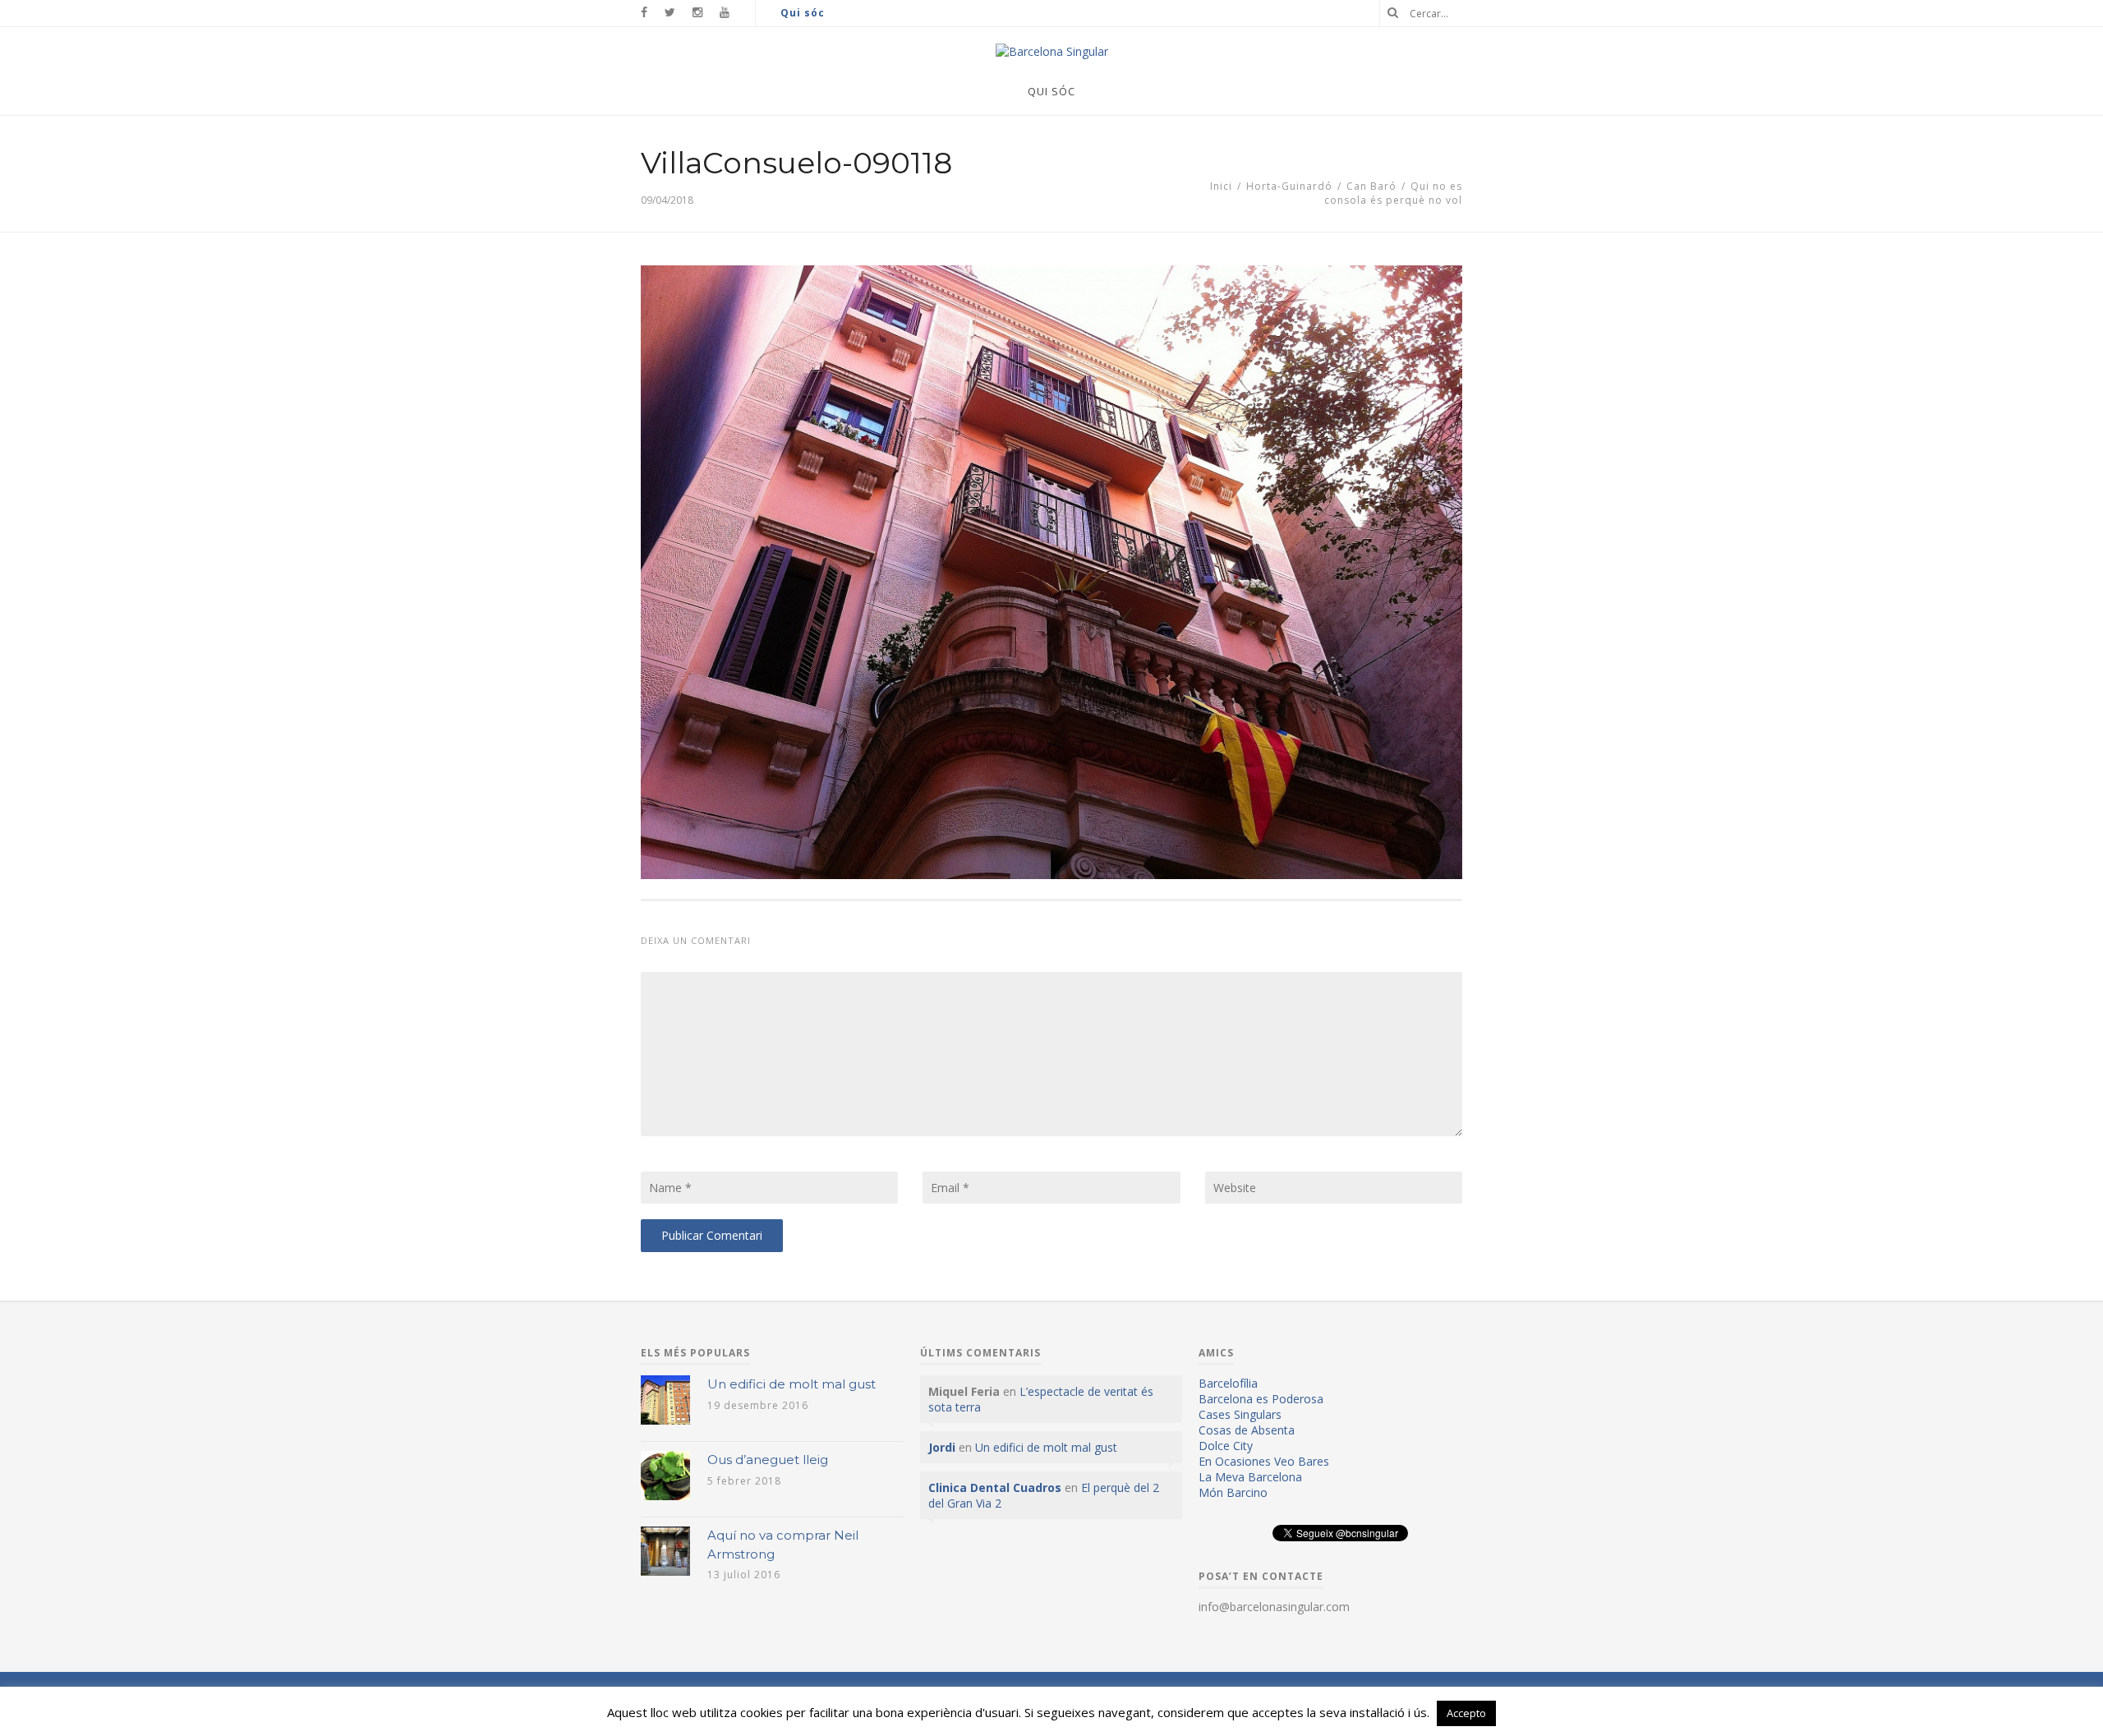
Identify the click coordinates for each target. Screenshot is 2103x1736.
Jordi (942, 1447)
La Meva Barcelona (1250, 1477)
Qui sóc (803, 13)
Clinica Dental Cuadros (995, 1487)
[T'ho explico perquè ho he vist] (1052, 51)
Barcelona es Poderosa (1261, 1399)
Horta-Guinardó (1289, 186)
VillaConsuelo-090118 (796, 163)
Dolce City (1226, 1446)
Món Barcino (1233, 1492)
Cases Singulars (1240, 1414)
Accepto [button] (1466, 1713)
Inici (1221, 186)
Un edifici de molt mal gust (792, 1384)
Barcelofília (1228, 1383)
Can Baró (1371, 186)
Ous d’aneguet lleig (768, 1460)
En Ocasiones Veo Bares (1264, 1461)
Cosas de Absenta (1247, 1430)
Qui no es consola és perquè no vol (1393, 193)
